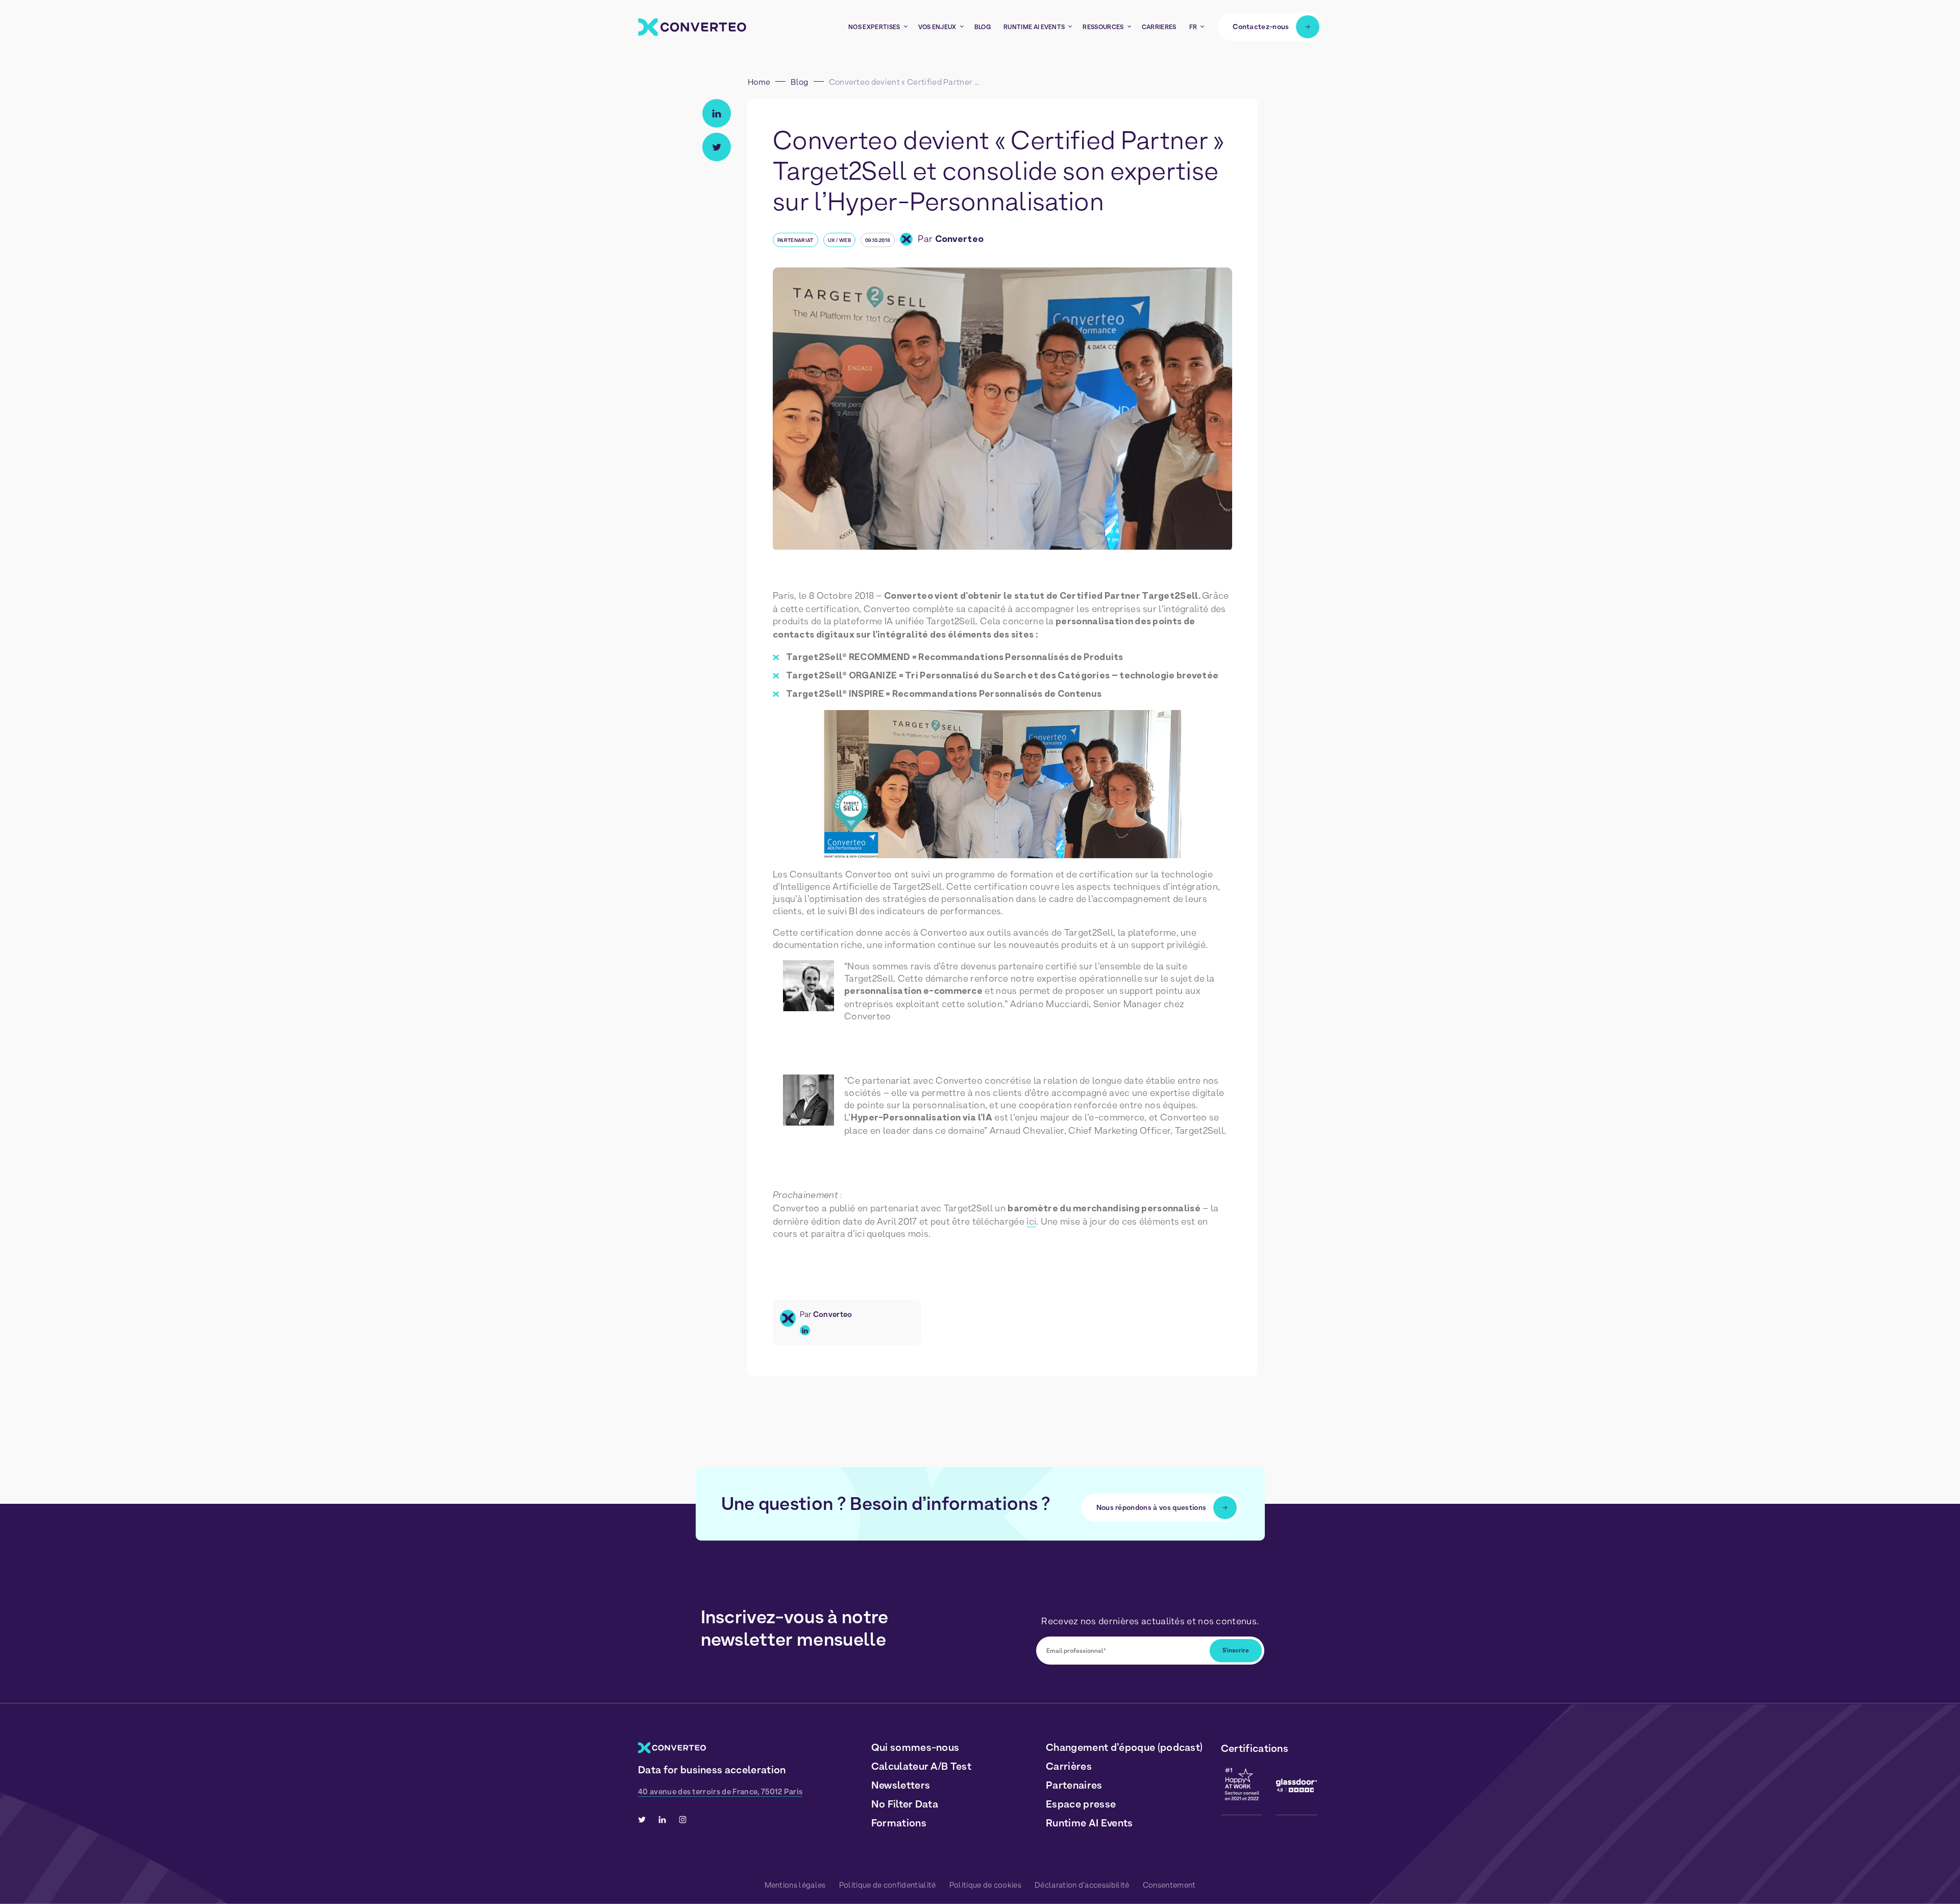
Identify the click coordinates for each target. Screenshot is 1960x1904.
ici (1031, 1221)
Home (759, 82)
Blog (799, 82)
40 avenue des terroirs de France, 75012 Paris (720, 1792)
